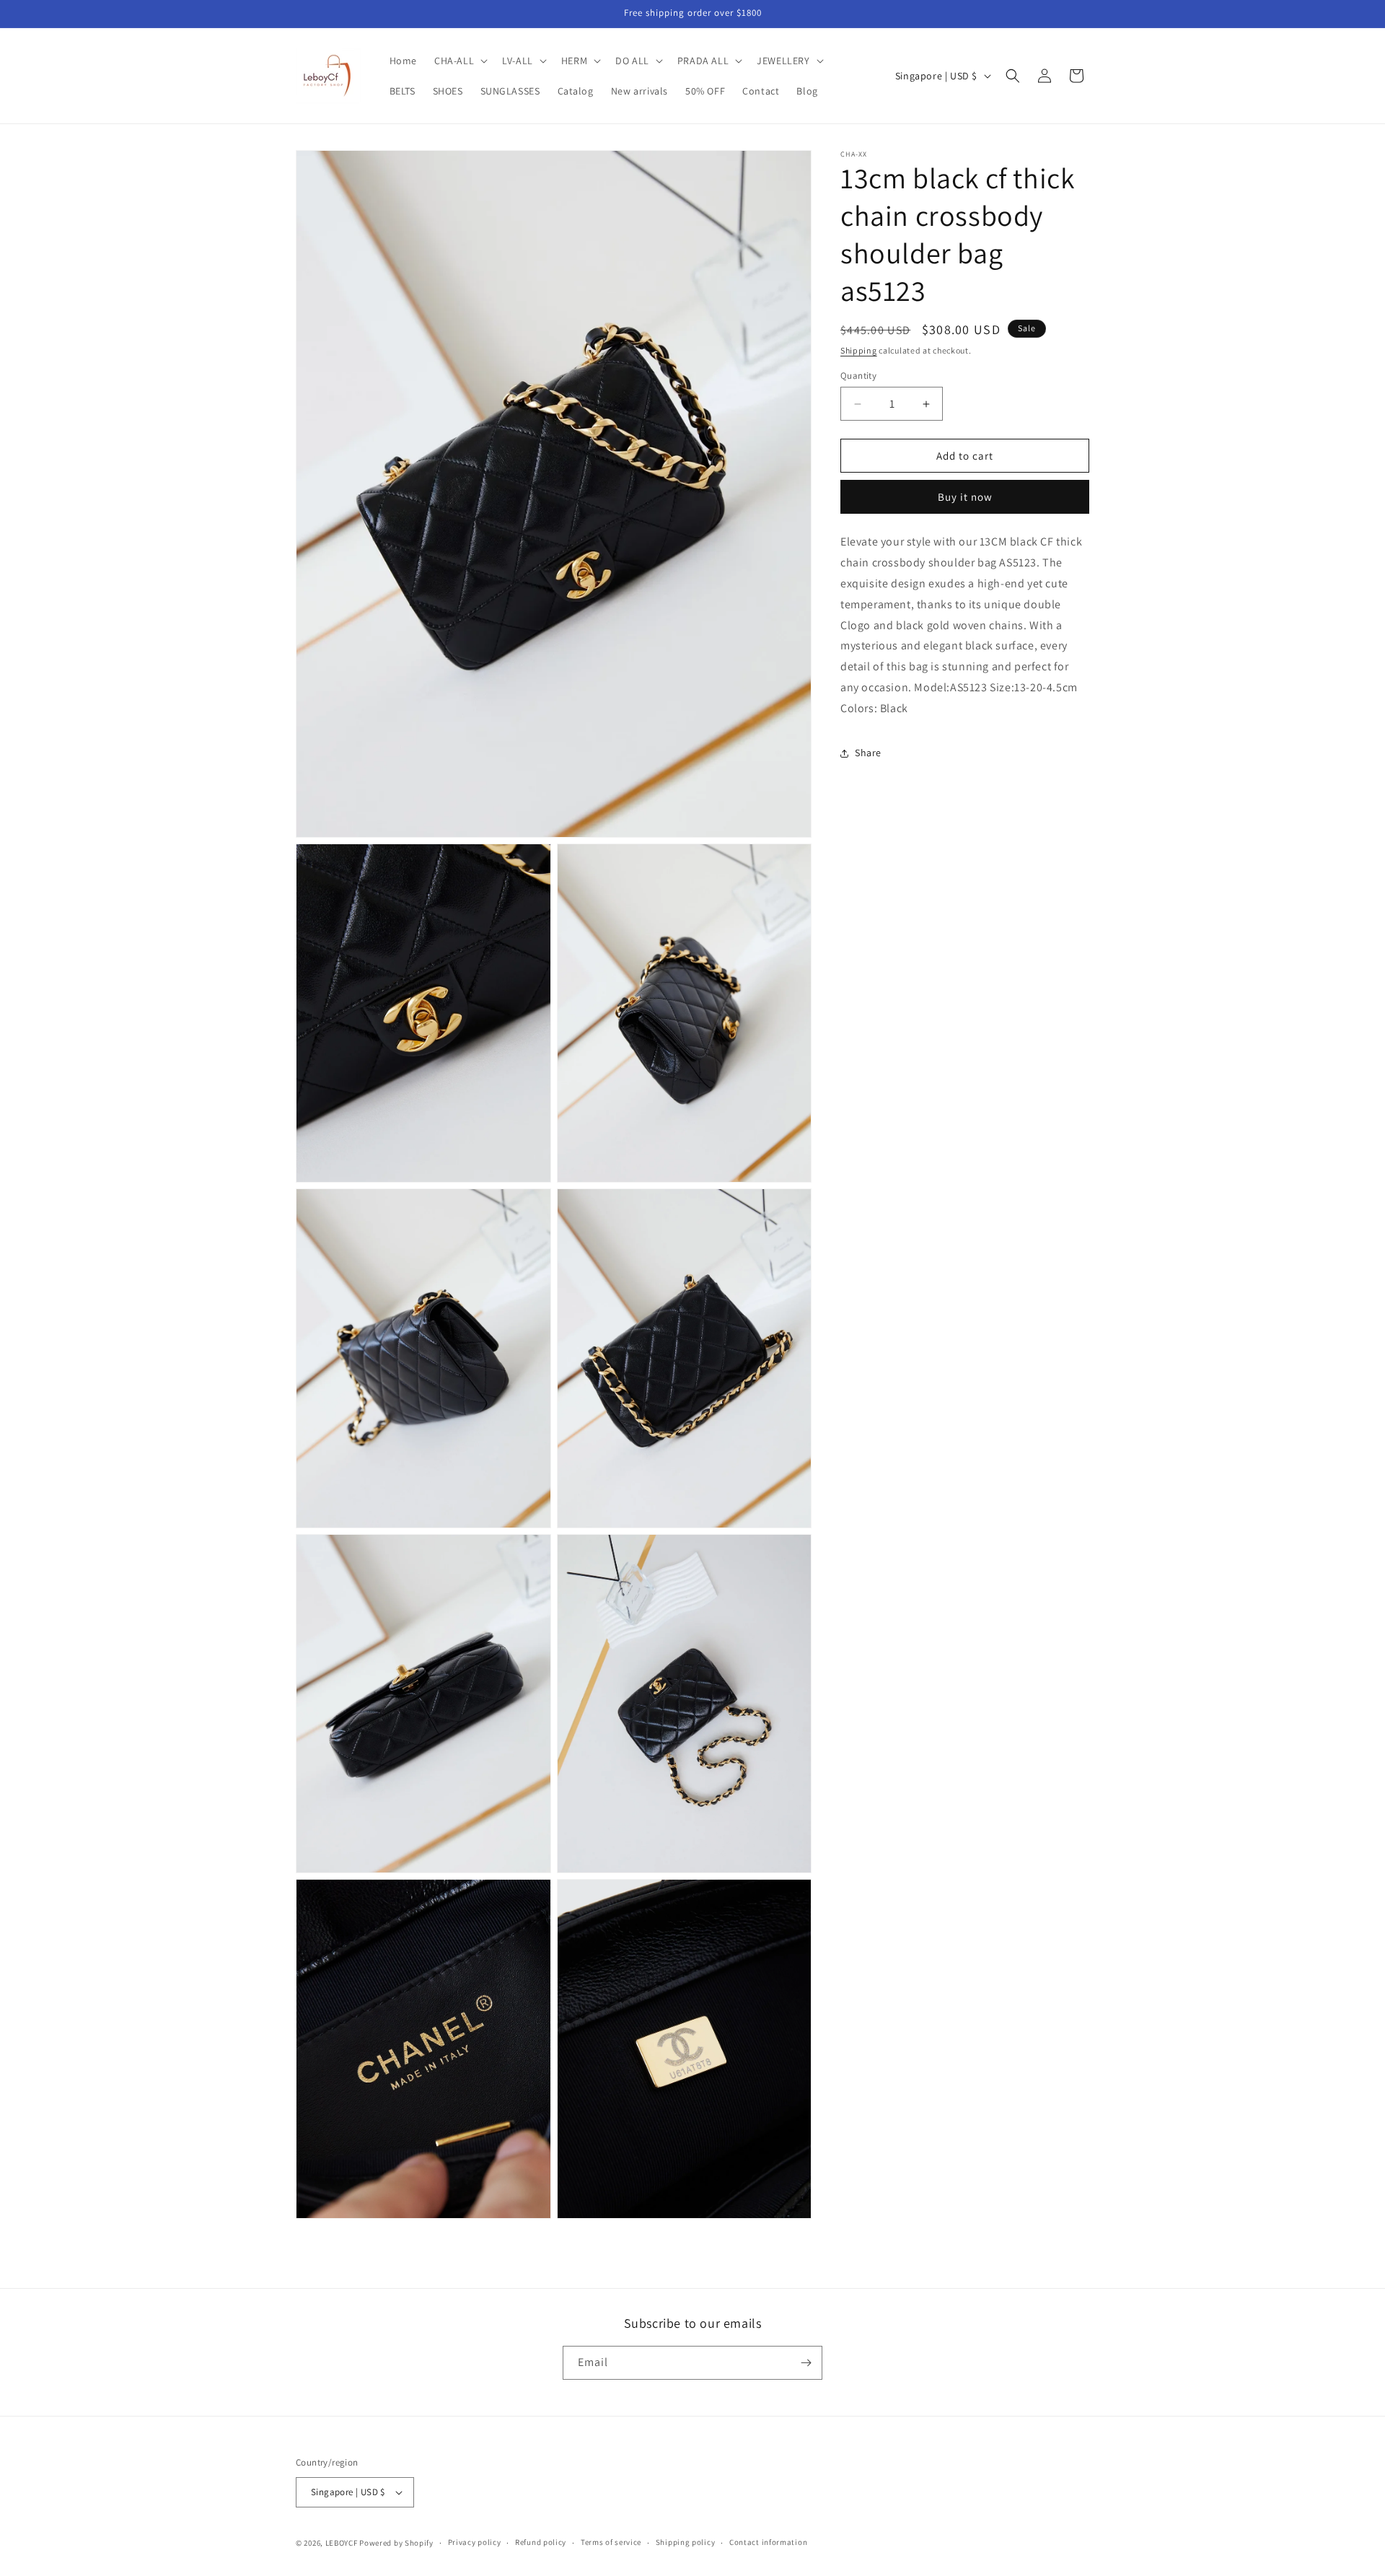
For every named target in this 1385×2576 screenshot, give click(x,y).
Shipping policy (686, 2543)
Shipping (859, 350)
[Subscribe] (806, 2363)
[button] (460, 61)
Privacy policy (475, 2543)
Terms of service (611, 2543)
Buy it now (965, 498)
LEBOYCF (342, 2543)
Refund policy (541, 2543)
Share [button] (868, 753)
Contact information (768, 2543)
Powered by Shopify (396, 2543)
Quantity (858, 376)
